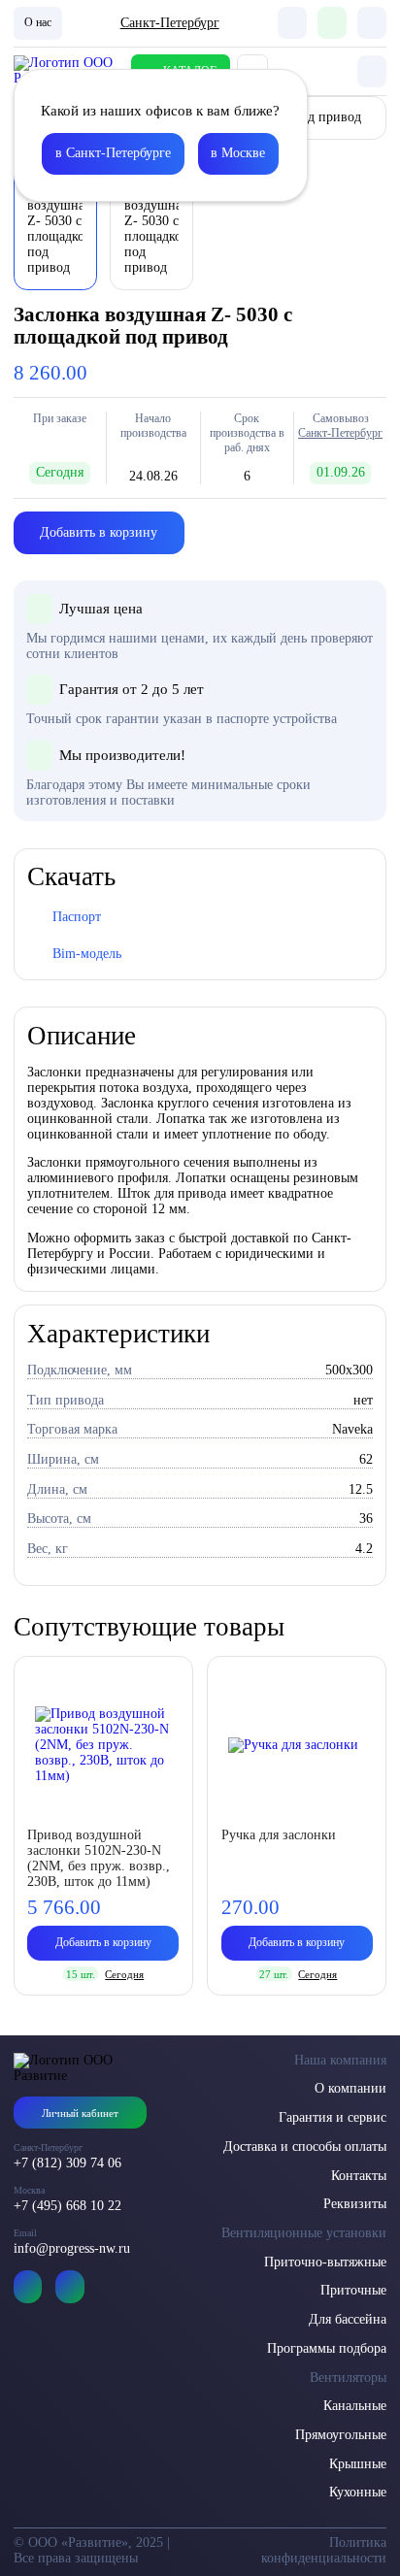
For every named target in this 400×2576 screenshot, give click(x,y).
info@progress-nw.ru (72, 2248)
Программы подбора (327, 2348)
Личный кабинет (80, 2113)
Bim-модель (87, 954)
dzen (70, 2287)
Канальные (355, 2406)
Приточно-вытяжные (325, 2262)
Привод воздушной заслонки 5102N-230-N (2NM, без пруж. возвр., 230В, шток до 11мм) (99, 1858)
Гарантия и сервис (333, 2117)
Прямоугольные (341, 2435)
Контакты (359, 2176)
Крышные (358, 2464)
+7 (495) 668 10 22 (67, 2206)
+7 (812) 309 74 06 (67, 2163)
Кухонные (358, 2492)
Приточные (353, 2290)
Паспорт (77, 917)
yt (28, 2287)
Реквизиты (355, 2204)
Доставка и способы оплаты (305, 2147)
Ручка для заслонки (279, 1835)
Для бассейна (348, 2319)
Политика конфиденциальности (324, 2550)
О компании (350, 2088)
